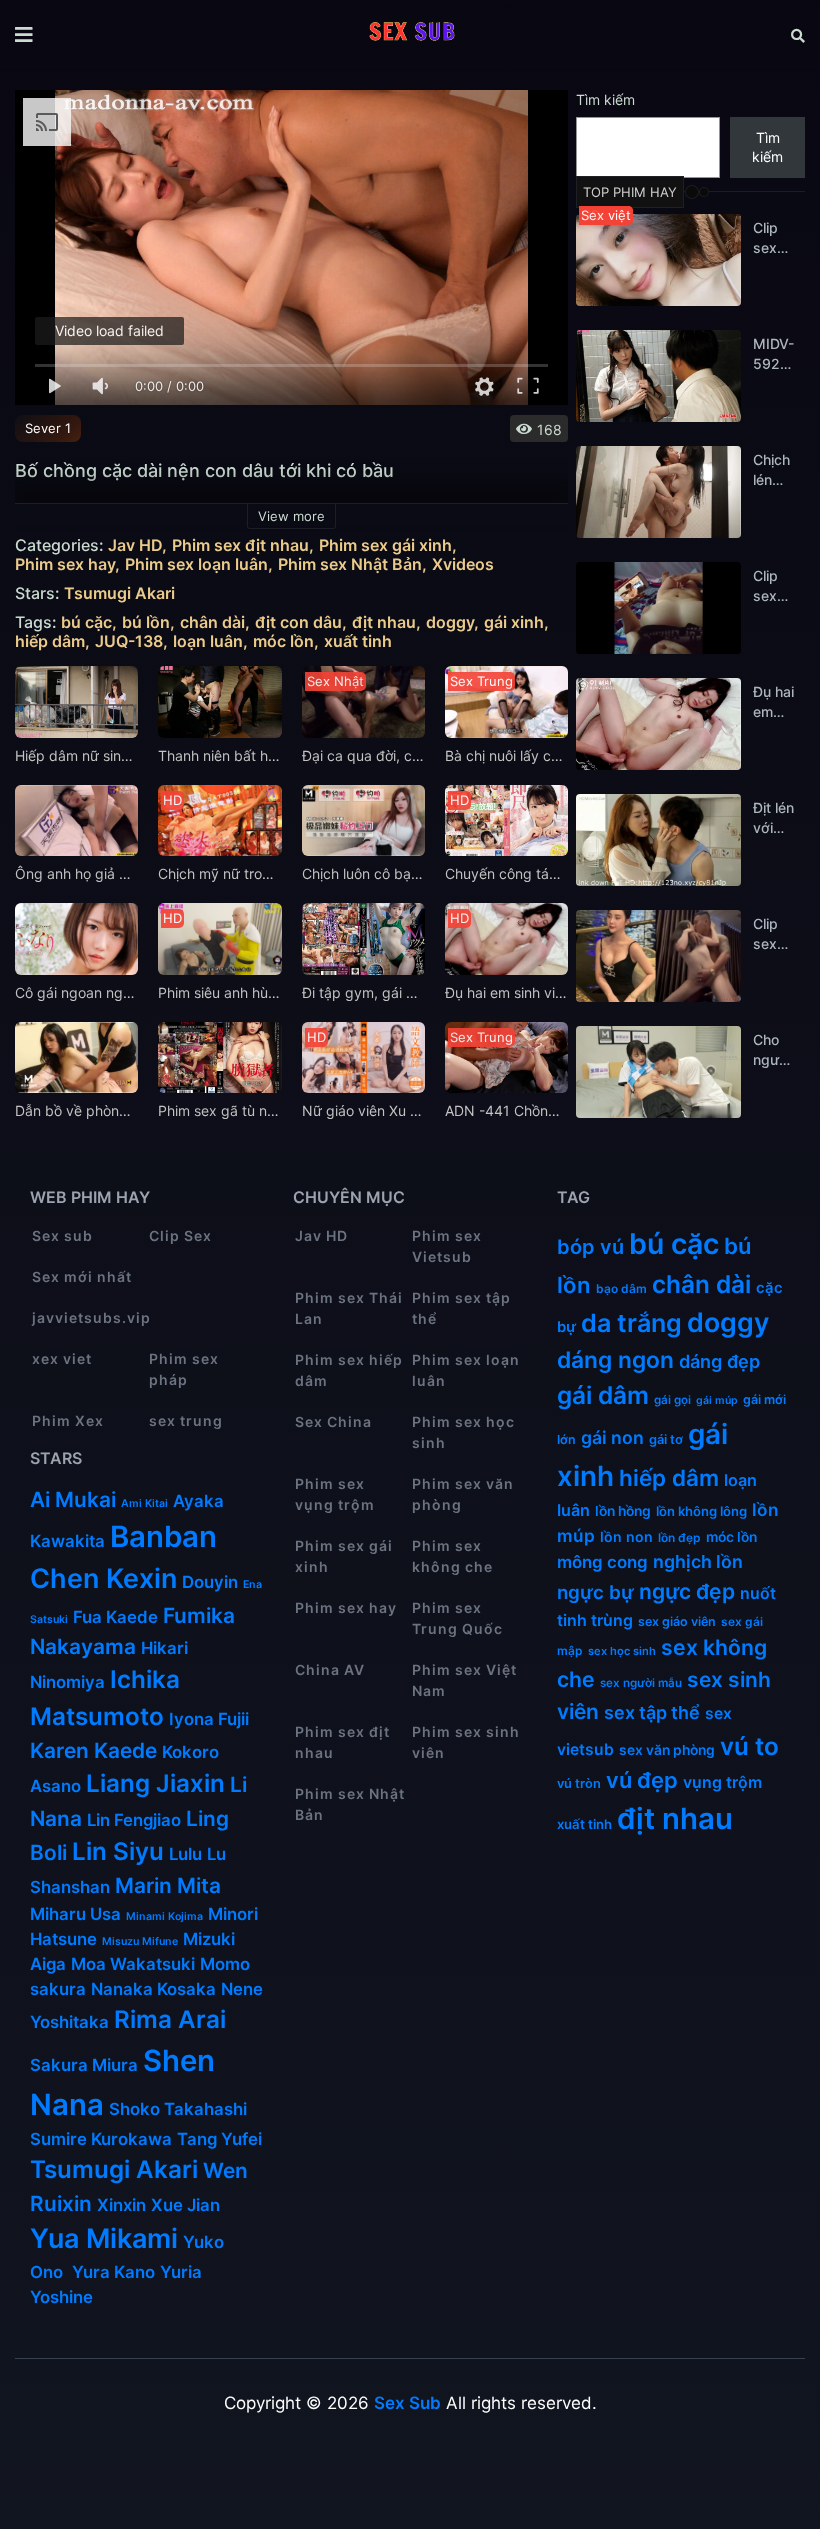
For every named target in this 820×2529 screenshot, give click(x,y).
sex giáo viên (677, 1621)
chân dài (212, 622)
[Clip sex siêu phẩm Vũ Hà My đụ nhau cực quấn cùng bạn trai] (658, 956)
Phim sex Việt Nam (464, 1680)
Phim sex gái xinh (385, 545)
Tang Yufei (219, 2139)
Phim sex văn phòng (463, 1494)
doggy (450, 622)
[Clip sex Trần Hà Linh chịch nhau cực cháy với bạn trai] (658, 260)
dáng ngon (615, 1360)
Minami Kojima (164, 1916)
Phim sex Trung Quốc (457, 1618)
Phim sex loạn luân (196, 564)
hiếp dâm (50, 641)
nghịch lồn (698, 1561)
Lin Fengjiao (134, 1820)
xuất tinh (358, 641)
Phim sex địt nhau (240, 545)
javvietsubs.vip (91, 1317)
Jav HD (135, 545)
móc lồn (283, 641)
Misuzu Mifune (140, 1941)
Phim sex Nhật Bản (350, 564)
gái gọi (672, 1400)
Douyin (210, 1582)
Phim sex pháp (184, 1369)
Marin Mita (168, 1885)
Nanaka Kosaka (153, 1989)
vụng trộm (722, 1782)
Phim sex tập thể (461, 1308)
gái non (612, 1437)
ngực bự (595, 1592)
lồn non (626, 1536)
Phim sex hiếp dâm (349, 1370)
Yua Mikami (104, 2238)
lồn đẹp (679, 1537)
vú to (749, 1746)
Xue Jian (185, 2205)
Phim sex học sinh (463, 1432)
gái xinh (514, 622)
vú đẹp (642, 1780)
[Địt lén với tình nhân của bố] (658, 840)
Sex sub (62, 1235)
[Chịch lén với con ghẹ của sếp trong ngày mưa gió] (658, 492)
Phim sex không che (452, 1556)
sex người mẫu (641, 1683)
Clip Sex (180, 1235)
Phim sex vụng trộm (335, 1494)
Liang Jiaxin (155, 1783)
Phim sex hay (65, 564)
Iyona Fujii (209, 1719)
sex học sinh (622, 1651)
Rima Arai (170, 2019)
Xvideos (463, 564)
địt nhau (384, 622)
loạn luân (208, 641)
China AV (330, 1669)
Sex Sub (407, 2403)
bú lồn (146, 622)
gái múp (717, 1400)
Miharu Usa (75, 1914)
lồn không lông (701, 1511)
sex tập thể (652, 1712)
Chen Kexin (103, 1578)
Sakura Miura (84, 2065)
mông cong (602, 1562)
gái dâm (603, 1395)
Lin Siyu (118, 1851)
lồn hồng (623, 1511)
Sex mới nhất (82, 1276)
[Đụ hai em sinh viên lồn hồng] (658, 724)
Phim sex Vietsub (447, 1246)
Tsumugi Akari (119, 593)
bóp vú (590, 1247)
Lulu (185, 1854)
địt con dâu (298, 622)
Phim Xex (68, 1420)
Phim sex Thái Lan (349, 1308)
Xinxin (121, 2205)
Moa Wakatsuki (133, 1964)
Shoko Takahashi (178, 2109)
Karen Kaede (93, 1750)
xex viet (62, 1358)
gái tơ (666, 1439)
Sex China (333, 1421)
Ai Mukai (73, 1499)
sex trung (186, 1420)
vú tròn (579, 1783)
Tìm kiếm (605, 99)
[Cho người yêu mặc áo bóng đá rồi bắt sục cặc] (658, 1072)
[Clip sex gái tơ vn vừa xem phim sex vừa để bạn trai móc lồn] (658, 608)
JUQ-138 (129, 641)
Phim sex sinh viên (466, 1742)
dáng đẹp (719, 1361)
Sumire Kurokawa (101, 2139)
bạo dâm (621, 1288)
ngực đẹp (687, 1591)
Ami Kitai (144, 1503)
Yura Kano (113, 2272)
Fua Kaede (115, 1617)
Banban (163, 1536)
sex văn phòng (667, 1750)
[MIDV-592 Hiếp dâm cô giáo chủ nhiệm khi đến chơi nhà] (658, 376)
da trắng (631, 1323)
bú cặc (86, 622)
